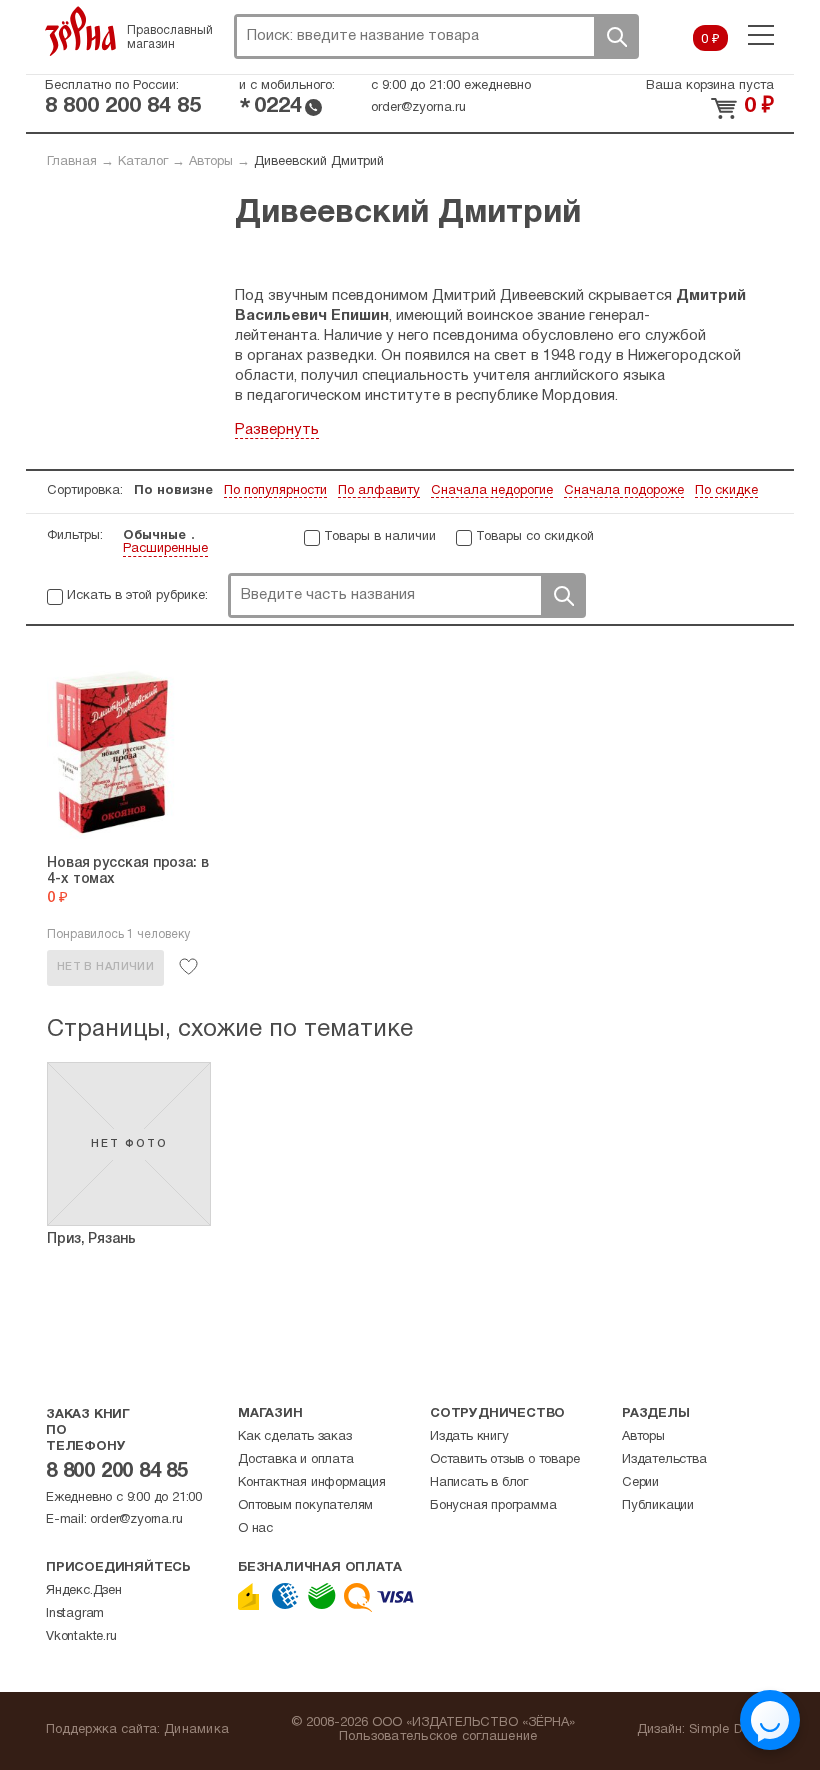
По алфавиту (379, 491)
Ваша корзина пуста (710, 86)
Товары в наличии (380, 537)
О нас (255, 1529)
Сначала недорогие (492, 491)
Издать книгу (469, 1437)
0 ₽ (710, 40)
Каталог (143, 162)
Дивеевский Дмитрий (319, 162)
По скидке (726, 491)
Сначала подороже (624, 491)
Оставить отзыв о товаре (504, 1460)
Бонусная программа (493, 1506)
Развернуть (277, 430)
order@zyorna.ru (418, 108)
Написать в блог (479, 1483)
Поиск (616, 36)
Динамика (196, 1730)
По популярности (275, 491)
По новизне (173, 491)
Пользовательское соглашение (438, 1737)
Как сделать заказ (295, 1437)
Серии (640, 1483)
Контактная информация (312, 1483)
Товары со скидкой (535, 537)
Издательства (664, 1460)
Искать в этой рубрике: (137, 596)
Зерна (81, 31)
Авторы (211, 162)
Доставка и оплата (296, 1460)
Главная (72, 162)
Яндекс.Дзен (84, 1591)
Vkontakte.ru (81, 1637)
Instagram (75, 1614)
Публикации (658, 1506)
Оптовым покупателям (305, 1506)
